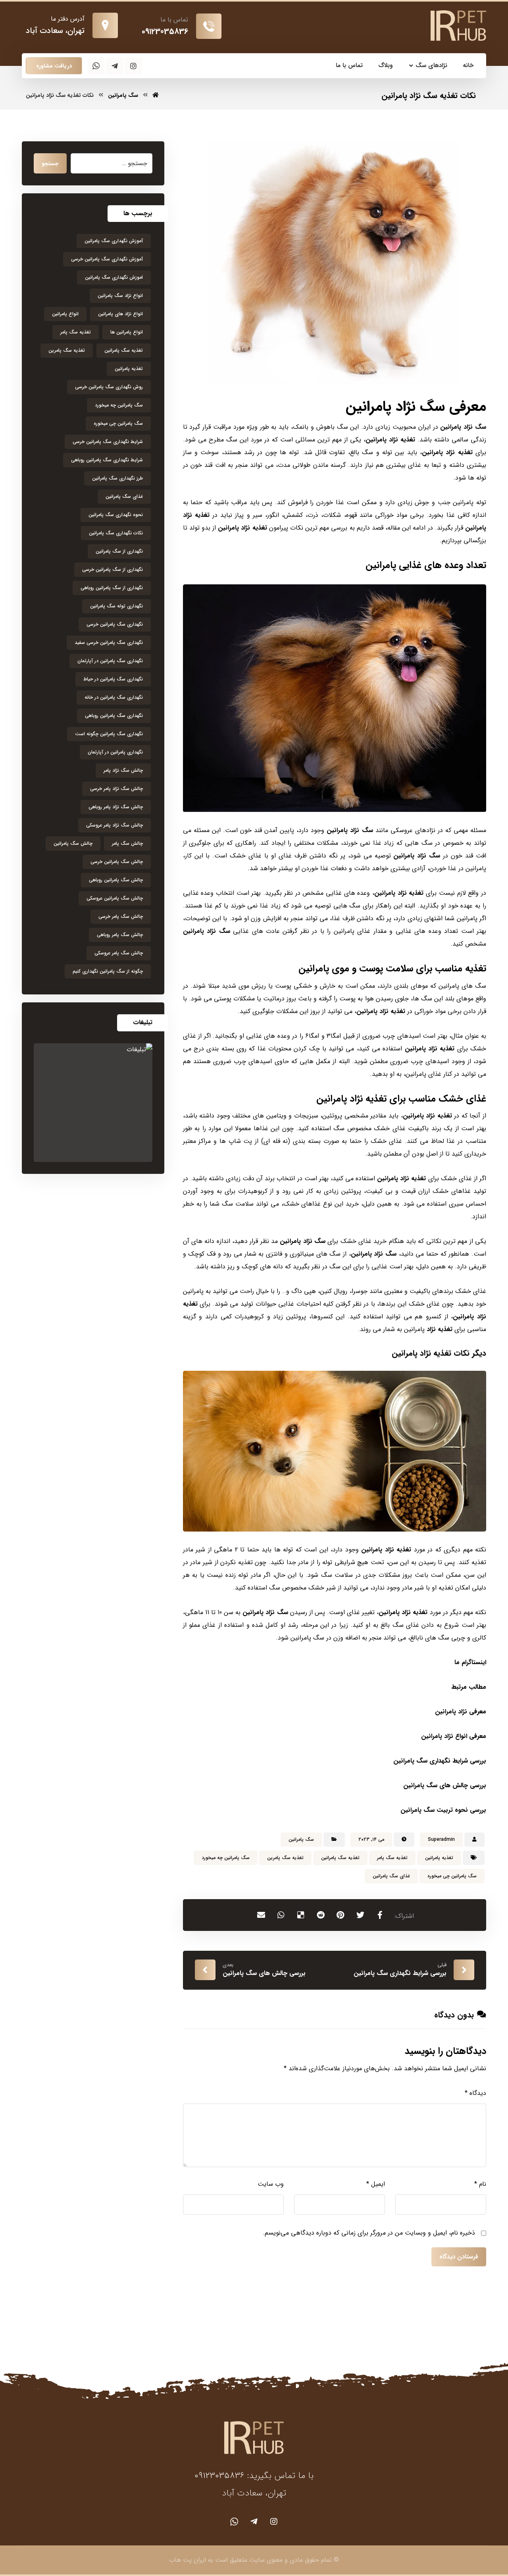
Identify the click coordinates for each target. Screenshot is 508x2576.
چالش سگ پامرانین (73, 843)
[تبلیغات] (93, 1103)
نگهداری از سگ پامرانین (119, 551)
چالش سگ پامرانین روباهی (116, 880)
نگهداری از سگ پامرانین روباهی (112, 588)
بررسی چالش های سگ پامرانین (445, 1785)
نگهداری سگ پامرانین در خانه (114, 697)
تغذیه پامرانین (439, 1858)
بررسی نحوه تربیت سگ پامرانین (443, 1810)
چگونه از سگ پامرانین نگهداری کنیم (108, 971)
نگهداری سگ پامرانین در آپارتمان (110, 661)
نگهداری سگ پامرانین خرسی (115, 624)
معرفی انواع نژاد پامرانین (454, 1736)
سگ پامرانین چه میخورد (226, 1858)
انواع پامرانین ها (127, 332)
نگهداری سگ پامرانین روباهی (114, 716)
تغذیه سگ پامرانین (340, 1858)
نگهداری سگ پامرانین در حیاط (113, 679)
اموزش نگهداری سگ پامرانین (114, 277)
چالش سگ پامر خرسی (121, 916)
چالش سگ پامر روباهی (120, 935)
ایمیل (376, 2184)
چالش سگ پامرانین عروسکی (115, 898)
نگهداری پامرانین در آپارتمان (115, 752)
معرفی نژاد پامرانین (461, 1712)
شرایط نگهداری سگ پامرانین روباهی (107, 460)
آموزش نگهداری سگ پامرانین (114, 241)
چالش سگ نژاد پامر (123, 770)
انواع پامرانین (65, 314)
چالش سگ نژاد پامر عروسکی (114, 825)
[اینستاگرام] (133, 66)
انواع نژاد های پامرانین (120, 314)
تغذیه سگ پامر (392, 1858)
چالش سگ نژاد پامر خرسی (116, 789)
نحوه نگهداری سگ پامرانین (116, 515)
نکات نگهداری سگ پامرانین (116, 533)
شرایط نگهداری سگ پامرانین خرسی (108, 442)
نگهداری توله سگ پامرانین (116, 606)
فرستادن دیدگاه (459, 2257)
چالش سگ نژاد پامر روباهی (116, 807)
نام (480, 2184)
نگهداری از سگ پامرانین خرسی (113, 569)
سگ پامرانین (301, 1839)
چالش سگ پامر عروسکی (119, 953)
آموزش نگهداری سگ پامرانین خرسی (107, 259)
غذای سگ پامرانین (391, 1876)
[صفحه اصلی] (156, 95)
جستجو (50, 164)
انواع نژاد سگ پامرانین (120, 296)
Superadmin (441, 1839)
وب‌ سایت (271, 2184)
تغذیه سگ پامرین (285, 1858)
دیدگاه (475, 2093)
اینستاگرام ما (469, 1662)
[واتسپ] (96, 66)
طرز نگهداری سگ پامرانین (117, 478)
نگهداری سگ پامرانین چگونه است (109, 734)
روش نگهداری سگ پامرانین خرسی (109, 387)
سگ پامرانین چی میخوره (452, 1876)
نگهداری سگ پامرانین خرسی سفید (109, 643)
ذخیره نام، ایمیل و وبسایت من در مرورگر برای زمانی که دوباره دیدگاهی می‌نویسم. (369, 2233)
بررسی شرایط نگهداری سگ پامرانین (440, 1761)
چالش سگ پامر (127, 843)
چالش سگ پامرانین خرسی (117, 862)
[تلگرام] (115, 66)
